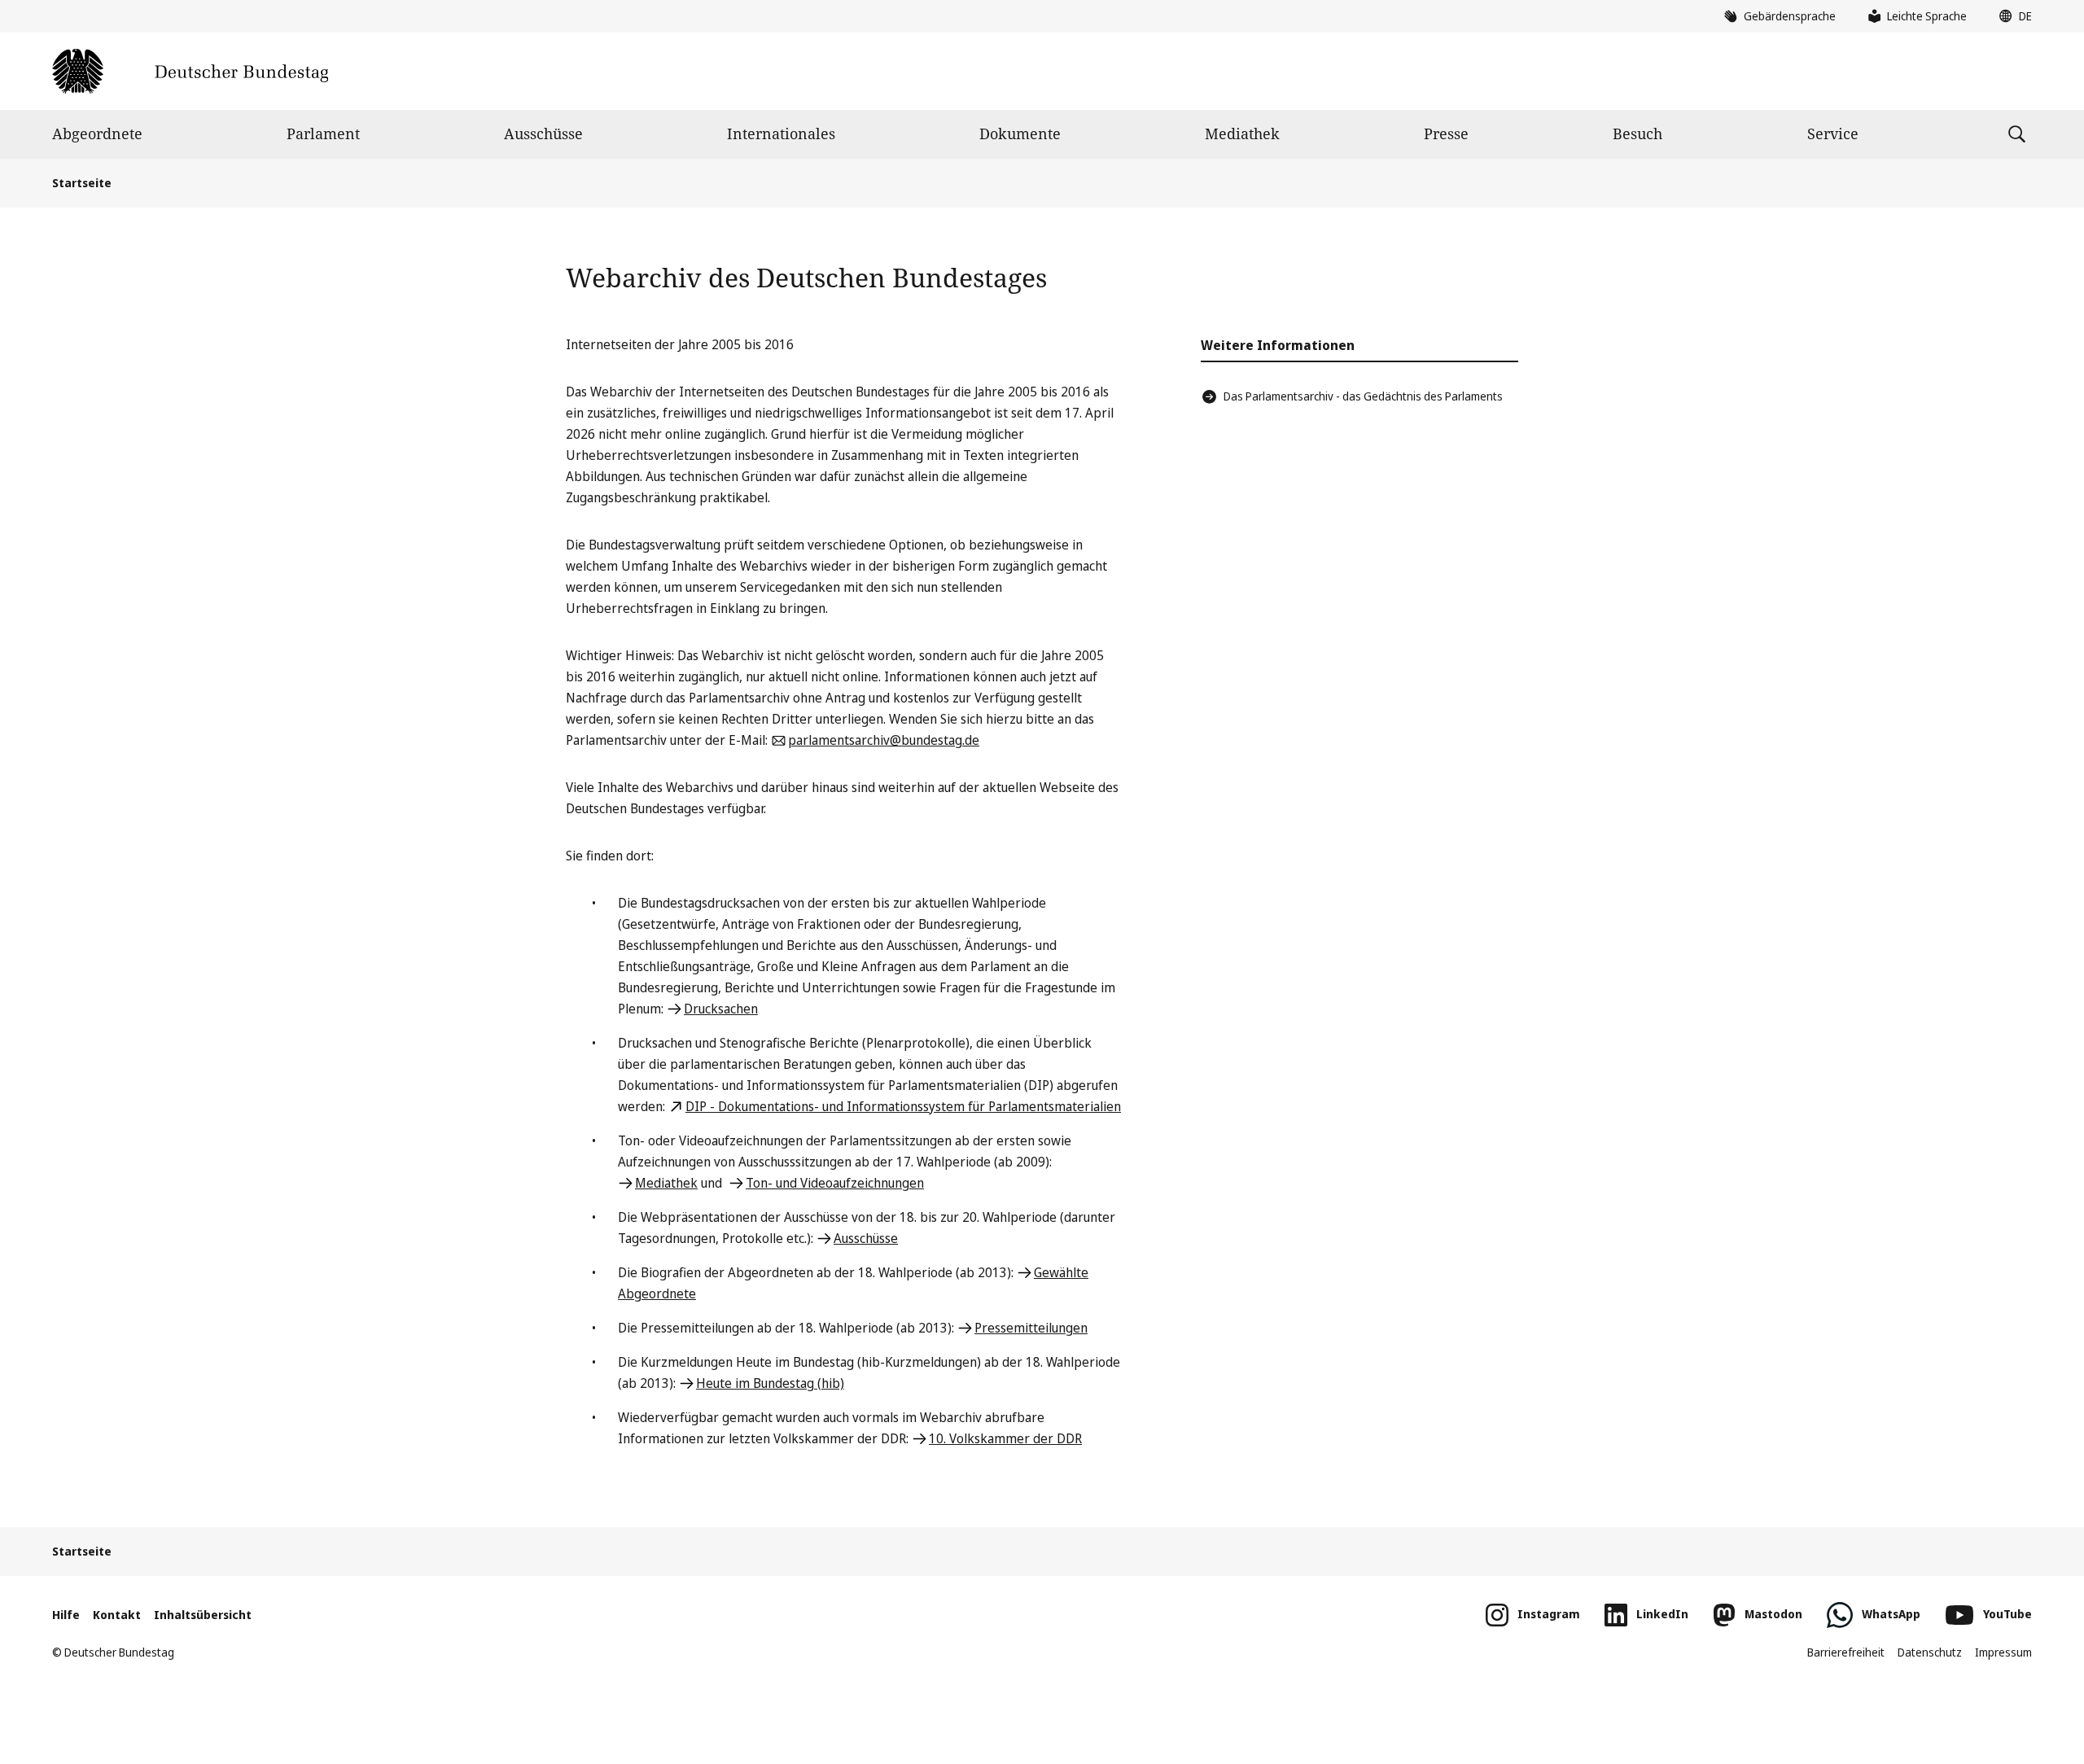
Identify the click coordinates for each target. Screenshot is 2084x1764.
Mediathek (1242, 134)
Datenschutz (1930, 1652)
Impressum (2003, 1652)
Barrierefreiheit (1846, 1652)
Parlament (323, 134)
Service (1833, 134)
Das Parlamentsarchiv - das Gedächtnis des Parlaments (1363, 396)
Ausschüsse (543, 134)
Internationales (781, 134)
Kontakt (117, 1615)
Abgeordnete (97, 134)
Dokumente (1020, 134)
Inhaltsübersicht (203, 1615)
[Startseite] (190, 71)
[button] (2012, 16)
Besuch (1637, 134)
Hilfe (66, 1615)
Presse (1446, 134)
